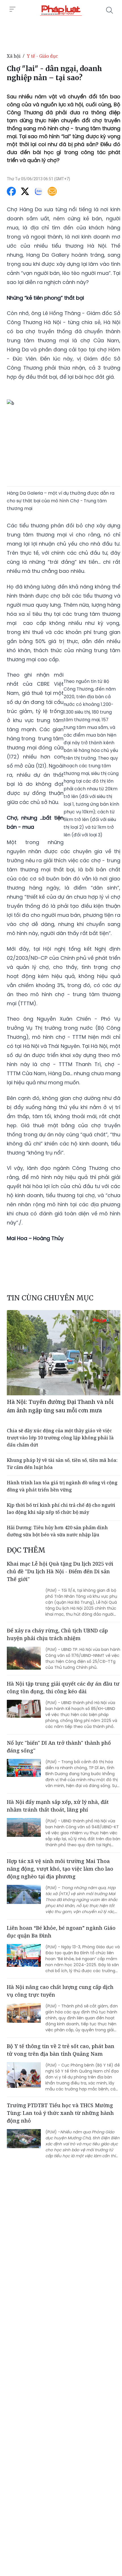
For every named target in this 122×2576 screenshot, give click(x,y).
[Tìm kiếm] (110, 10)
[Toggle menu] (12, 9)
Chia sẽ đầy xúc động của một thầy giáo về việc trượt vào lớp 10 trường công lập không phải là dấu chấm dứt (60, 1438)
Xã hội (14, 56)
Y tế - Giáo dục (42, 56)
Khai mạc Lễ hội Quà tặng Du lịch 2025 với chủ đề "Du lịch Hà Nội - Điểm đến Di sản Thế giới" (60, 1571)
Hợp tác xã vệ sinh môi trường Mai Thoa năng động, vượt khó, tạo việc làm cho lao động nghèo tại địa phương (60, 1869)
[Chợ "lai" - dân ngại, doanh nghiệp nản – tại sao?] (61, 10)
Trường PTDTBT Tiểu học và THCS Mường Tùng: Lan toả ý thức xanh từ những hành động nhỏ (60, 2113)
